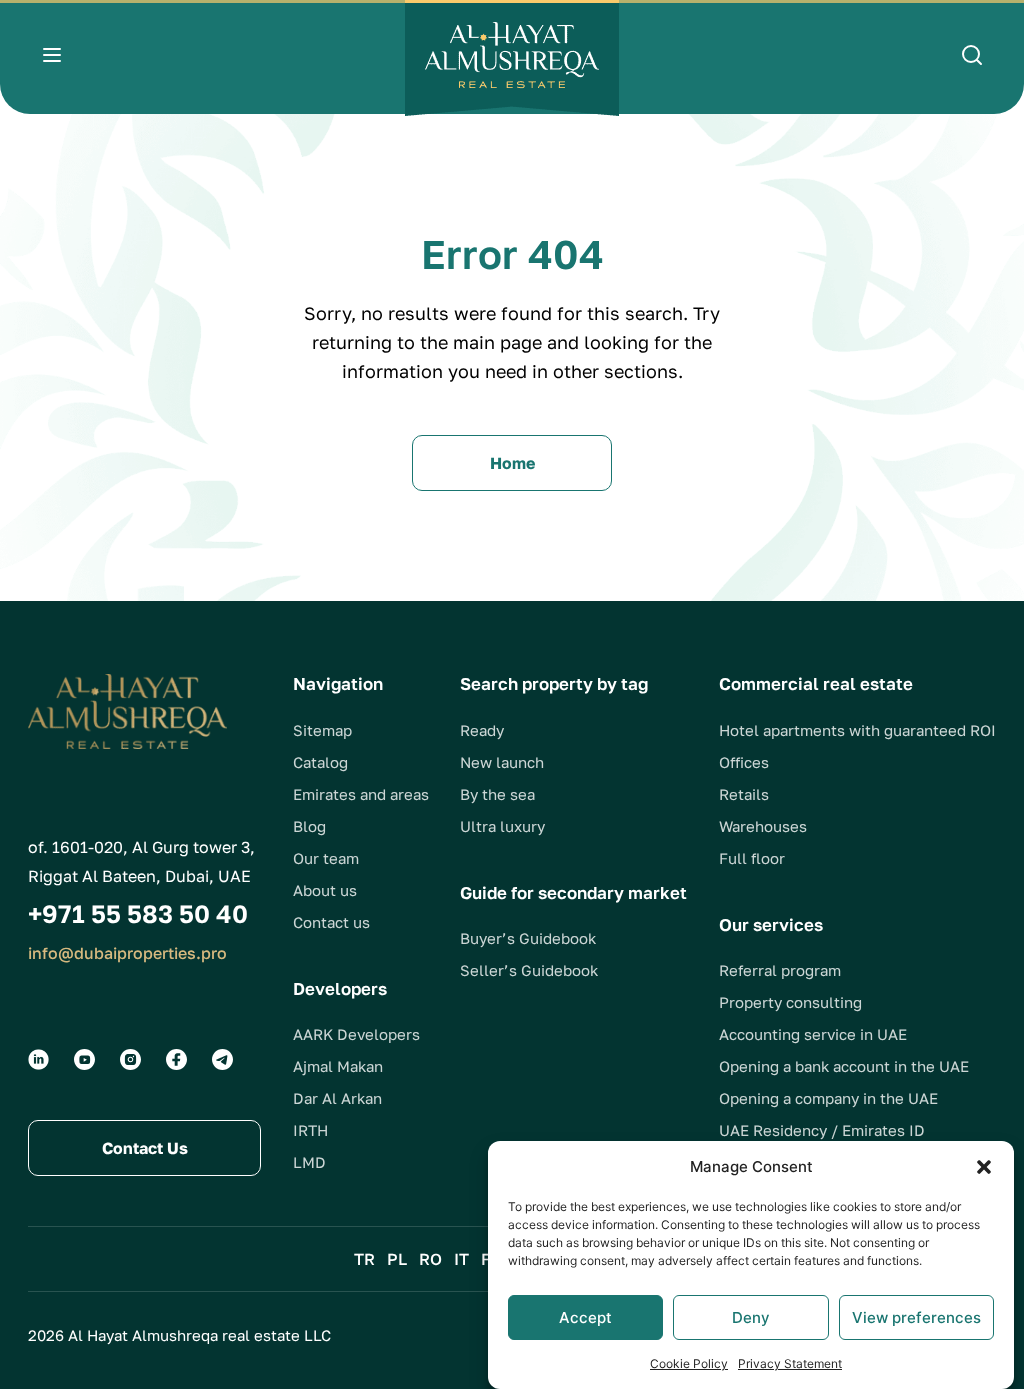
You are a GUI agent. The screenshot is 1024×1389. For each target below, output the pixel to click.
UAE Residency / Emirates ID (822, 1130)
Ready (482, 730)
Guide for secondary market (573, 892)
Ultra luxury (502, 826)
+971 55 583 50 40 (138, 913)
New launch (502, 762)
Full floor (752, 858)
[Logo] (512, 58)
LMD (309, 1162)
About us (325, 890)
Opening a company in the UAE (828, 1098)
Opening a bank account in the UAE (844, 1066)
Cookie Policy (689, 1363)
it (461, 1259)
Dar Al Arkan (337, 1098)
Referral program (780, 970)
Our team (326, 858)
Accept (585, 1317)
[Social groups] (38, 1059)
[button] (984, 1167)
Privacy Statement (790, 1363)
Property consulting (790, 1002)
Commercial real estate (816, 683)
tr (364, 1259)
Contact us (331, 922)
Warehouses (763, 826)
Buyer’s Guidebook (528, 938)
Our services (771, 924)
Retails (744, 794)
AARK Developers (356, 1034)
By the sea (497, 794)
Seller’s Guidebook (529, 970)
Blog (309, 826)
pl (397, 1259)
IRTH (310, 1130)
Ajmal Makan (338, 1066)
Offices (744, 762)
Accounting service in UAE (813, 1034)
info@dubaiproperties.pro (127, 953)
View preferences (916, 1317)
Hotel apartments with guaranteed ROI (857, 730)
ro (430, 1259)
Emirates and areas (361, 794)
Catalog (320, 762)
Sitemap (322, 730)
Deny (751, 1317)
